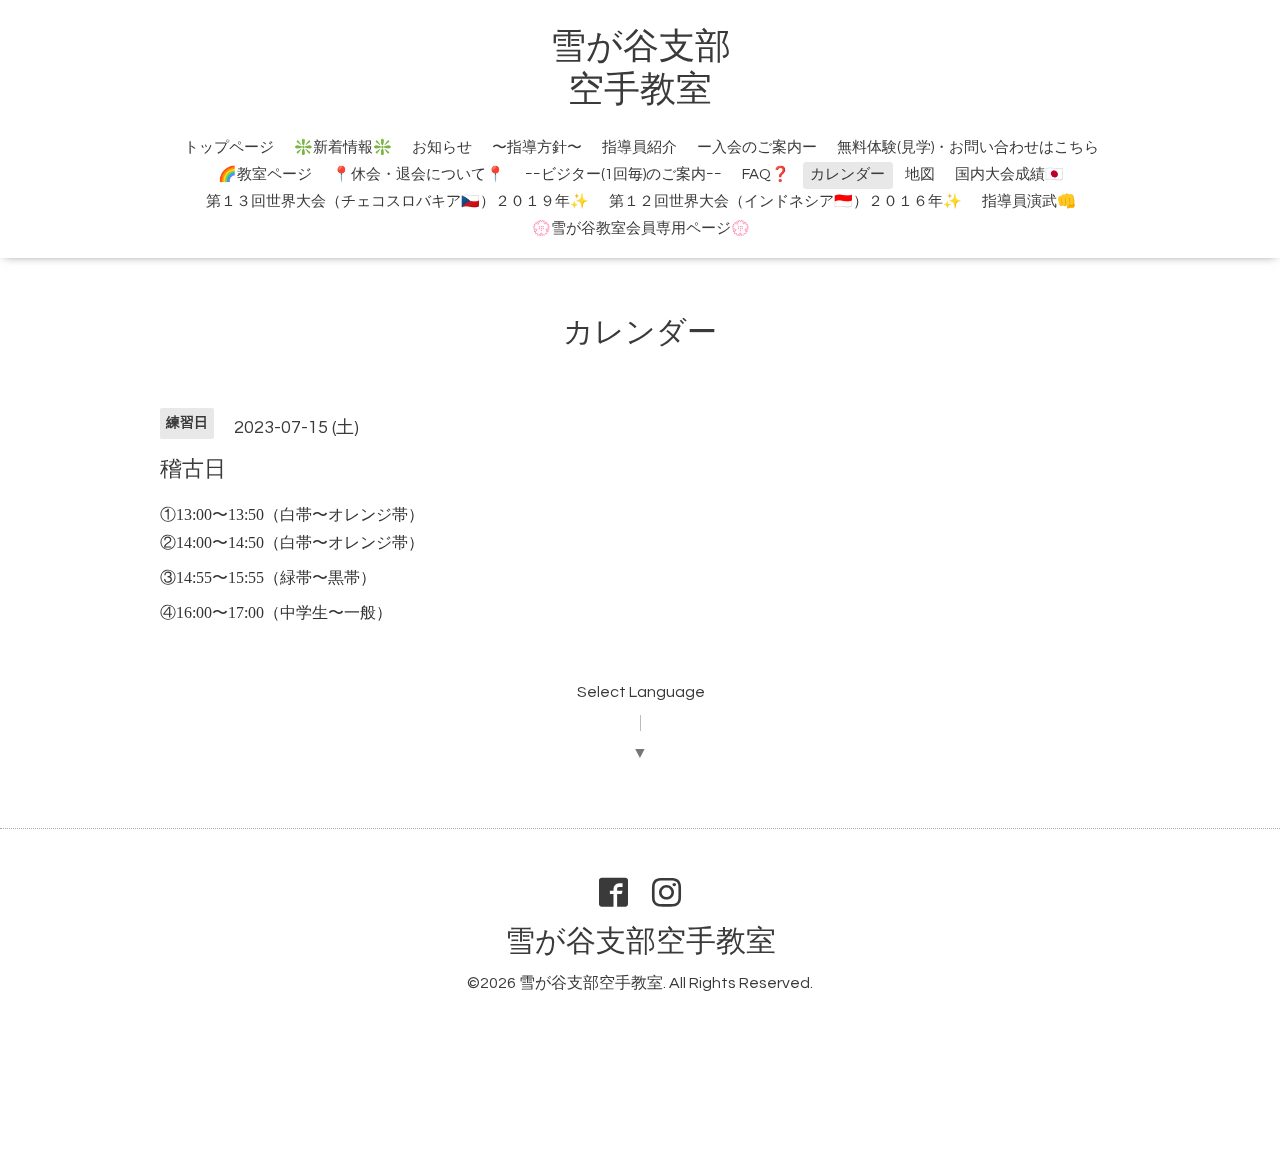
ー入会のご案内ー (757, 147)
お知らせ (442, 147)
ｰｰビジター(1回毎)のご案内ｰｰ (623, 174)
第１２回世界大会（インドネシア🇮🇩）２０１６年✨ (785, 201)
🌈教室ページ (265, 174)
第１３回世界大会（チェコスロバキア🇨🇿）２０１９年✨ (397, 201)
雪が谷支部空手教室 (640, 941)
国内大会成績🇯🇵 (1009, 174)
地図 (920, 174)
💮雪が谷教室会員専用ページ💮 (641, 228)
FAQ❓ (766, 174)
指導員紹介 (639, 147)
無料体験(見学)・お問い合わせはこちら (968, 147)
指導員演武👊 (1029, 201)
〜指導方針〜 (537, 147)
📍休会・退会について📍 (418, 174)
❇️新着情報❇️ (343, 147)
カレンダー (847, 174)
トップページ (229, 147)
